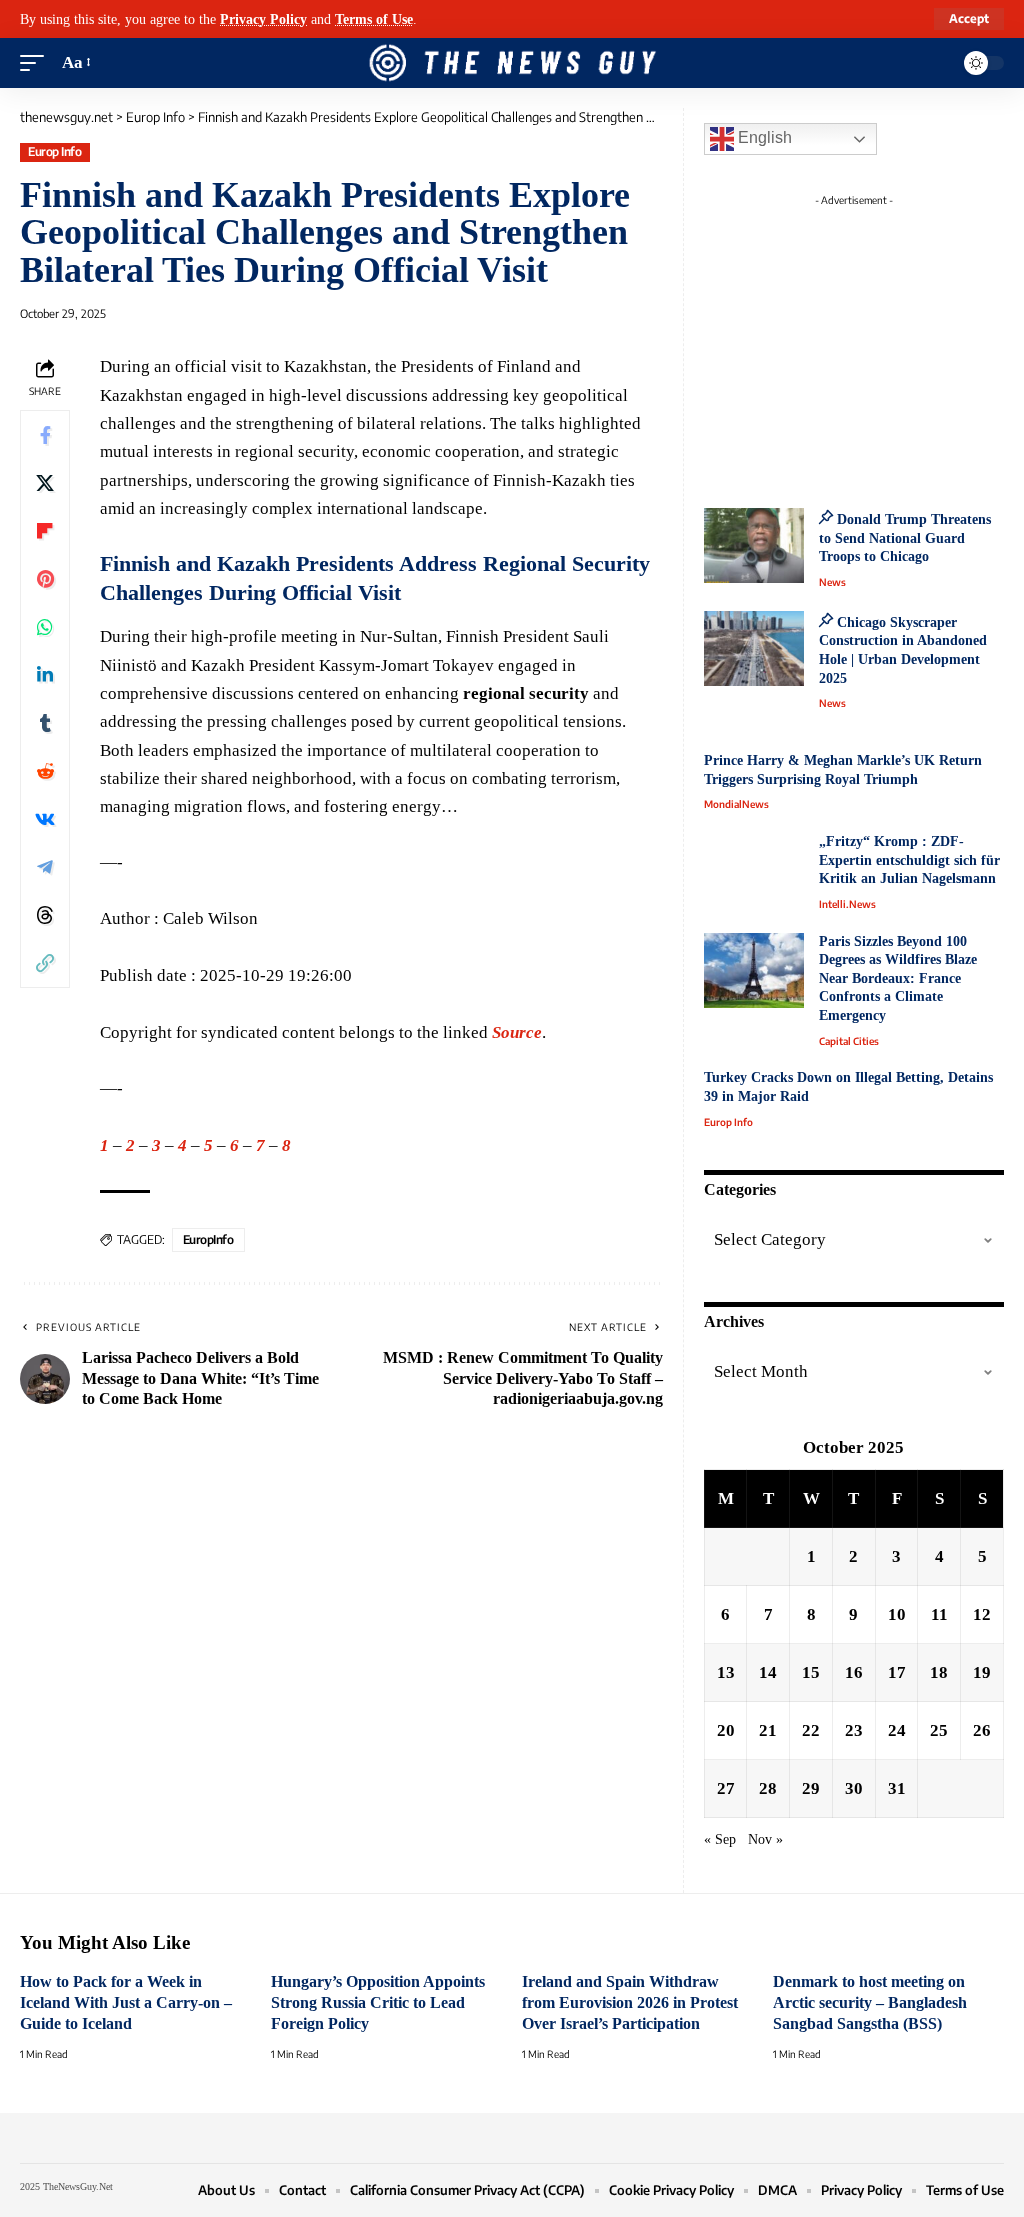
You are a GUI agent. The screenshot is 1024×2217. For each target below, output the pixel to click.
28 (768, 1788)
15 (811, 1672)
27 (726, 1788)
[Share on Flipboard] (45, 531)
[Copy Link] (45, 963)
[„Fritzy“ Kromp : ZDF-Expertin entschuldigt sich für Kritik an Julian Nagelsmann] (754, 870)
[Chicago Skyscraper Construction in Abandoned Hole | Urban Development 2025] (754, 648)
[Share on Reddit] (45, 771)
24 (897, 1730)
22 (811, 1730)
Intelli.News (847, 904)
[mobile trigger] (37, 63)
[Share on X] (45, 483)
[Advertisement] (874, 340)
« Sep (720, 1839)
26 (982, 1730)
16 (854, 1672)
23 (854, 1730)
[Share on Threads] (45, 915)
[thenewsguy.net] (512, 63)
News (832, 582)
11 (939, 1614)
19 (982, 1672)
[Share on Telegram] (45, 867)
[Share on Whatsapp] (45, 627)
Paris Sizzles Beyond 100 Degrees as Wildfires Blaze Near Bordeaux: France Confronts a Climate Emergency (898, 979)
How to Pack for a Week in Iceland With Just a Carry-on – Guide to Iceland (126, 2002)
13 (726, 1672)
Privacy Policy (263, 19)
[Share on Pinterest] (45, 579)
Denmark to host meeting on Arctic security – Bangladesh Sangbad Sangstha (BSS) (870, 2002)
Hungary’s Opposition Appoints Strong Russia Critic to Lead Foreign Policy (378, 2002)
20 (726, 1730)
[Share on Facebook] (45, 435)
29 (811, 1788)
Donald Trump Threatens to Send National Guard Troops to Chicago (905, 538)
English (763, 137)
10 (897, 1614)
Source (517, 1032)
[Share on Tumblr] (45, 723)
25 (939, 1730)
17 (897, 1672)
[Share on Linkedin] (45, 675)
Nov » (765, 1839)
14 (768, 1672)
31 (897, 1788)
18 (939, 1672)
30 (854, 1788)
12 (982, 1614)
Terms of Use (374, 19)
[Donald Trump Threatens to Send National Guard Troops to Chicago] (754, 545)
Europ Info (54, 151)
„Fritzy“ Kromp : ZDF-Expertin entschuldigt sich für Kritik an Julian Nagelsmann (909, 860)
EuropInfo (208, 1239)
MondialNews (736, 804)
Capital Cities (849, 1041)
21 (768, 1730)
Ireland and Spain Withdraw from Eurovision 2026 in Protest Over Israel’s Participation (630, 2002)
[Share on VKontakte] (45, 819)
